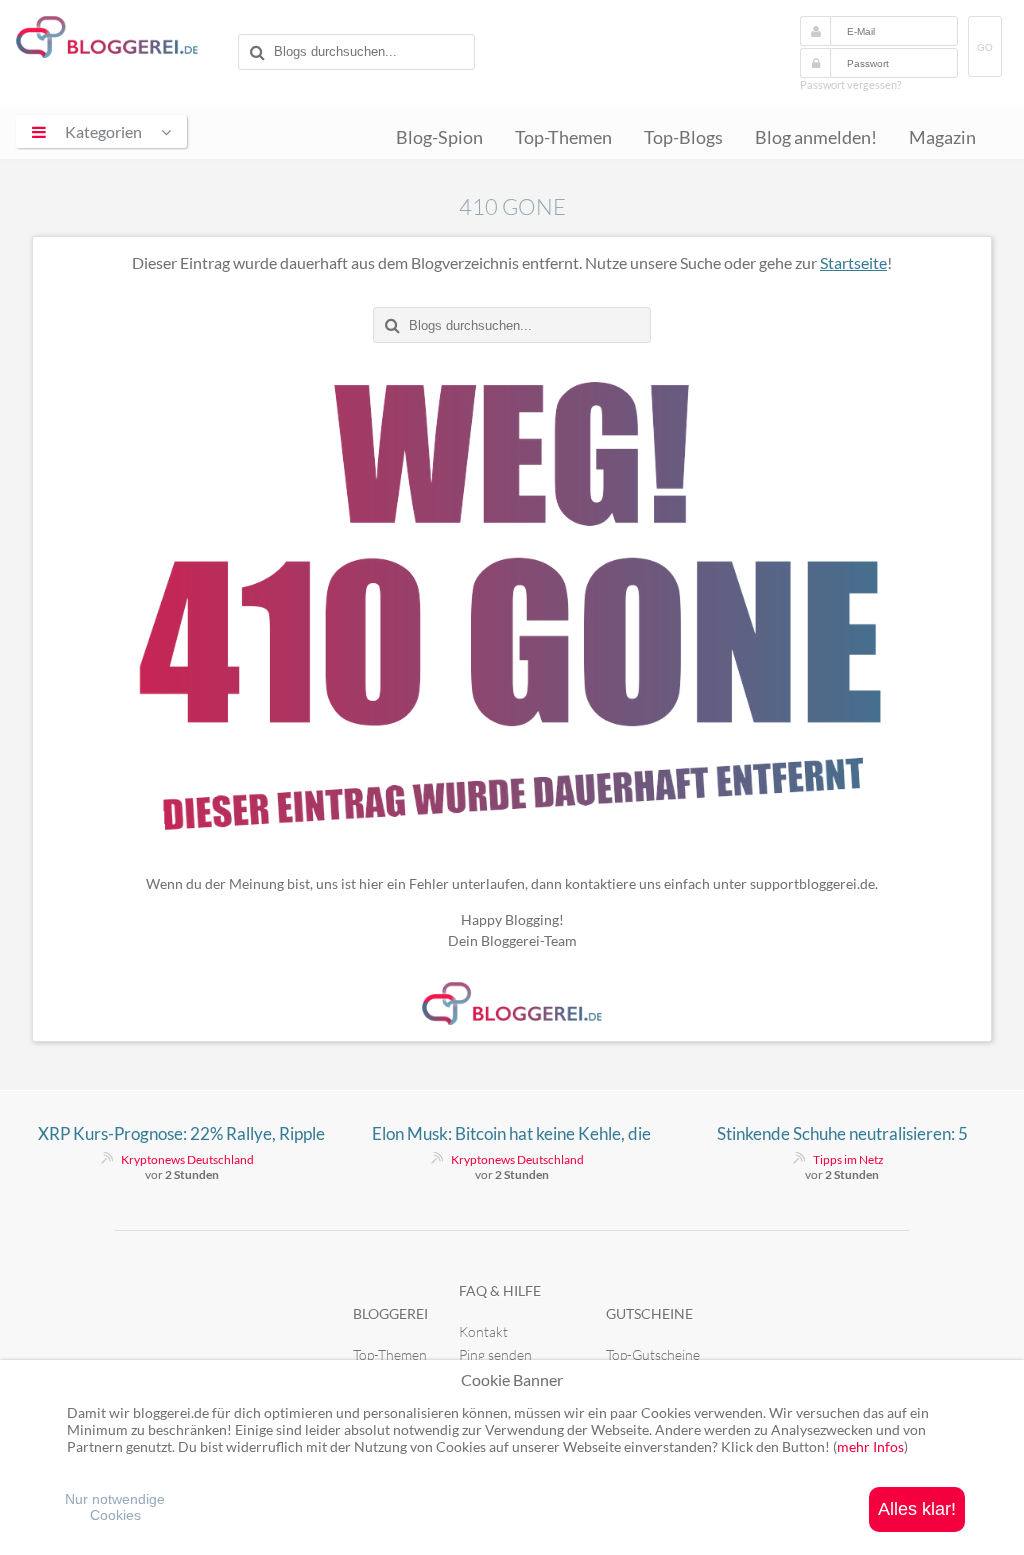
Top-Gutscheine (653, 1354)
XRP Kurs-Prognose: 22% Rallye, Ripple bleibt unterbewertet (181, 1134)
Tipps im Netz (848, 1159)
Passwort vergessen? (850, 84)
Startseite (853, 262)
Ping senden (495, 1354)
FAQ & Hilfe (500, 1290)
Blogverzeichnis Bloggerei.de (123, 41)
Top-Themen (563, 137)
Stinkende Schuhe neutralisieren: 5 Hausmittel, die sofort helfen (842, 1134)
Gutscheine (649, 1313)
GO (985, 47)
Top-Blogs (683, 137)
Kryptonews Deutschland (187, 1159)
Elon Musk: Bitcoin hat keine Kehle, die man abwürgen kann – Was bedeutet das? (511, 1134)
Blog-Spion (439, 137)
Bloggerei (390, 1313)
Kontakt (483, 1331)
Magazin (942, 137)
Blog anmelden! (816, 137)
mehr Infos (870, 1446)
